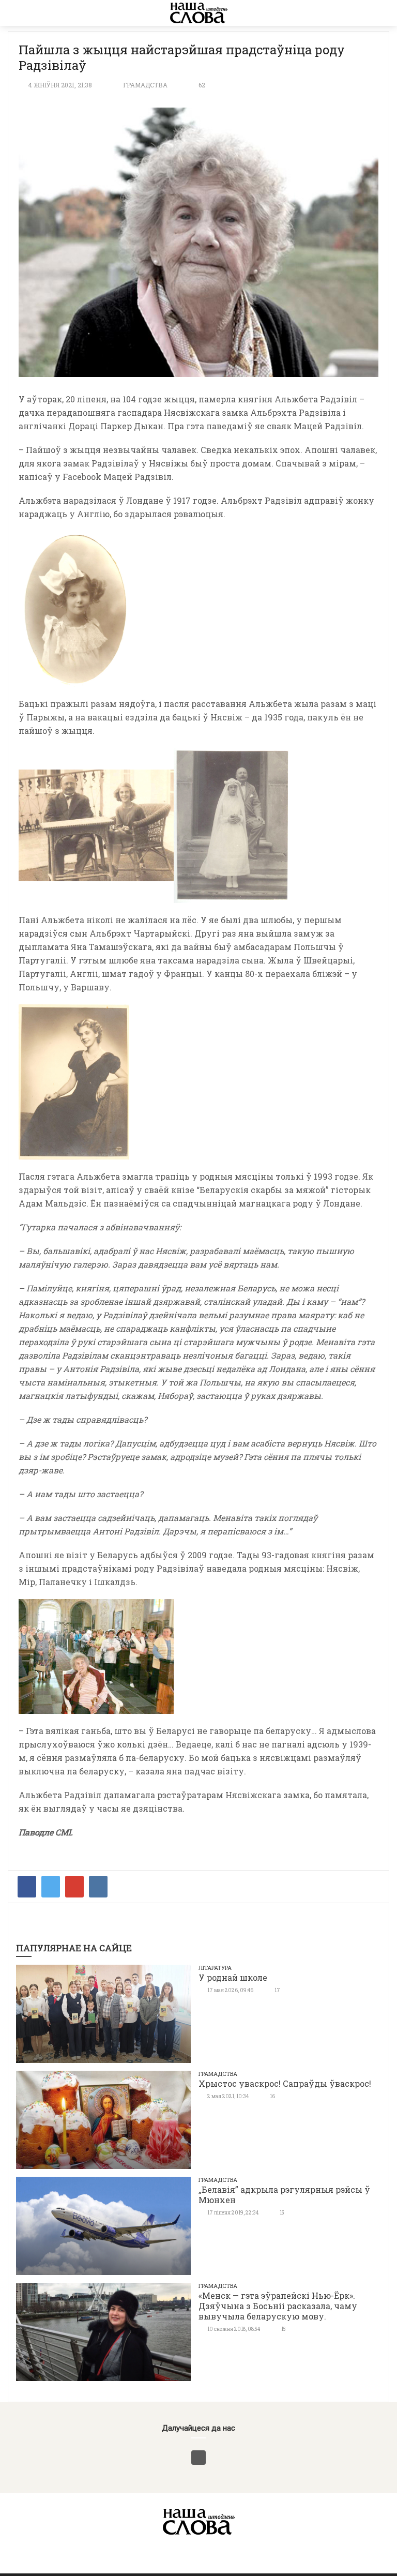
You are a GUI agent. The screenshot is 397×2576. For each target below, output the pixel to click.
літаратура (215, 1968)
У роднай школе (233, 1977)
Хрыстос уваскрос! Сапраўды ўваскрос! (285, 2083)
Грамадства (145, 85)
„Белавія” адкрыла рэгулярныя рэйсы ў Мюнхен (284, 2195)
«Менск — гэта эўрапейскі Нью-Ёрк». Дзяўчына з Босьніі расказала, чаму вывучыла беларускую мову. (278, 2306)
